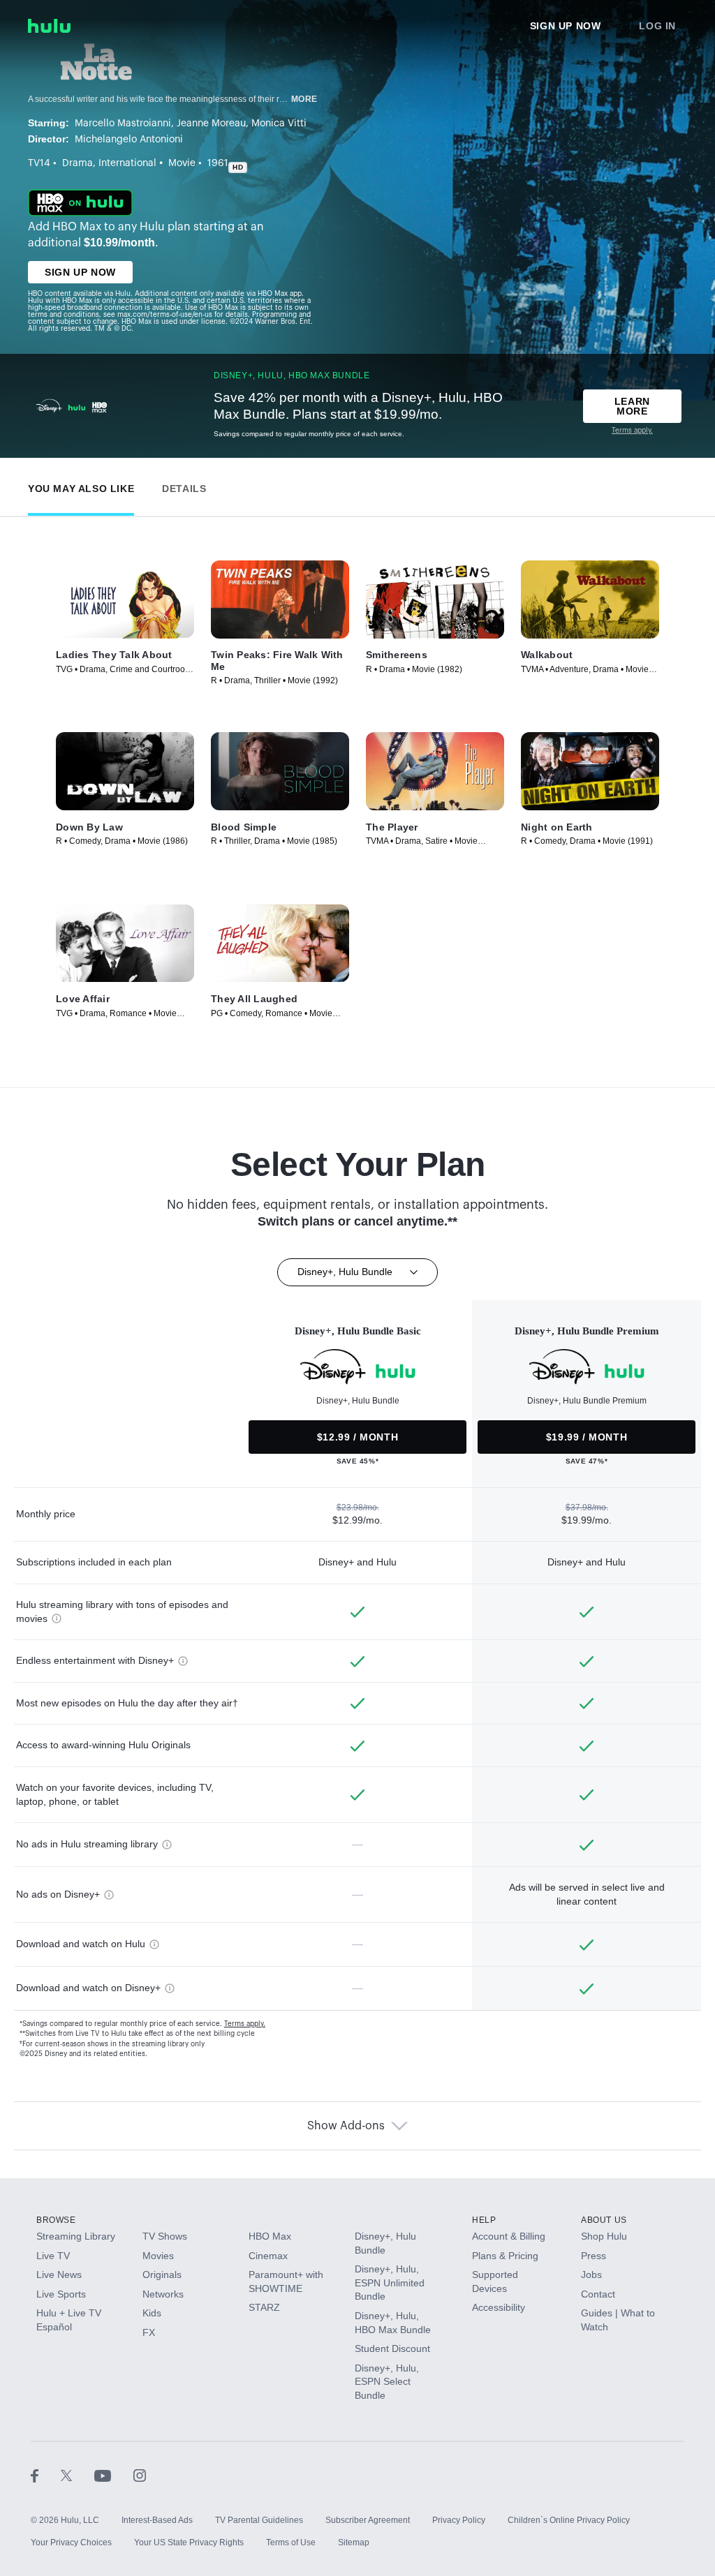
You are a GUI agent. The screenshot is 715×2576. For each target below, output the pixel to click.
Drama (78, 163)
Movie (182, 163)
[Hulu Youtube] (114, 2476)
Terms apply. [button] (245, 2024)
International (127, 163)
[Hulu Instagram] (140, 2476)
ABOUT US (604, 2220)
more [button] (304, 99)
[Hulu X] (78, 2476)
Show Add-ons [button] (346, 2126)
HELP (484, 2220)
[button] (81, 485)
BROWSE (56, 2220)
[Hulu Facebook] (46, 2476)
